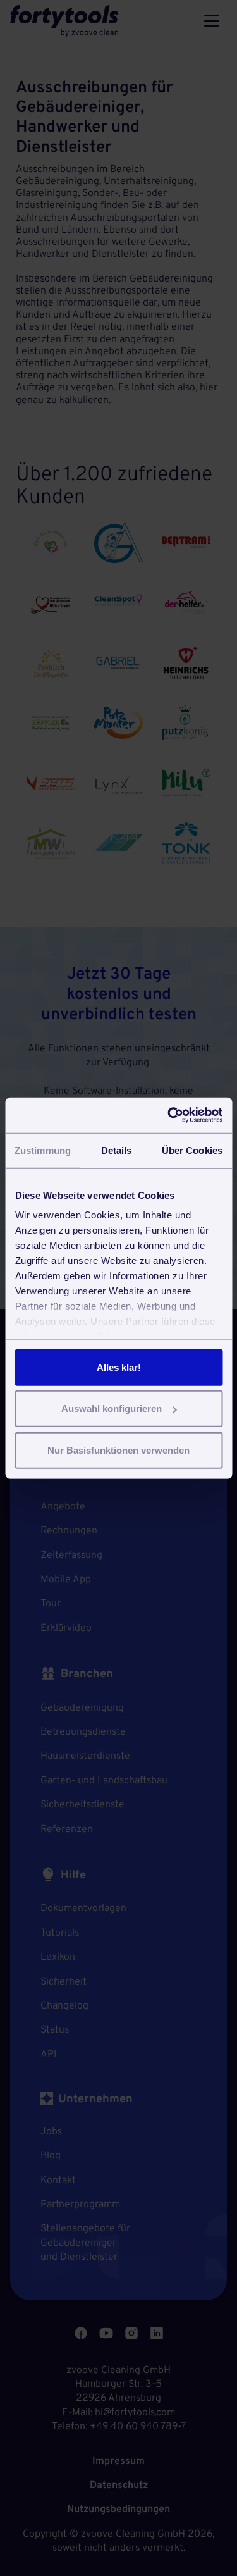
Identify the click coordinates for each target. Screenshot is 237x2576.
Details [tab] (117, 1150)
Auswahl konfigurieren (112, 1409)
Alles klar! (119, 1367)
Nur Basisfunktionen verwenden (118, 1450)
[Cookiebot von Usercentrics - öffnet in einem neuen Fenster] (169, 1115)
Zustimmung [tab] (43, 1150)
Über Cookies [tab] (192, 1150)
